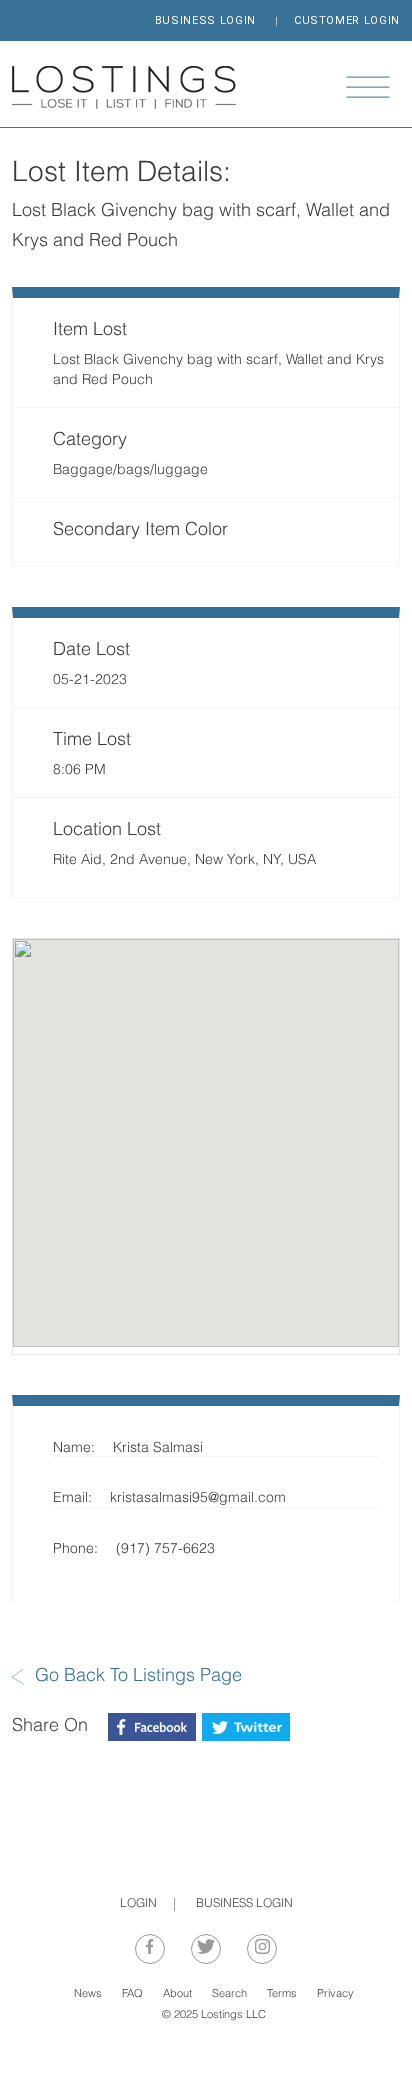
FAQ (132, 1994)
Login (138, 1904)
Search (229, 1994)
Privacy (335, 1994)
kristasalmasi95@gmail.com (198, 1498)
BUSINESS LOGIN (205, 20)
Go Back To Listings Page (138, 1676)
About (177, 1994)
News (88, 1994)
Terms (282, 1994)
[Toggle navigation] (368, 87)
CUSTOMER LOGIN (347, 20)
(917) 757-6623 (165, 1549)
